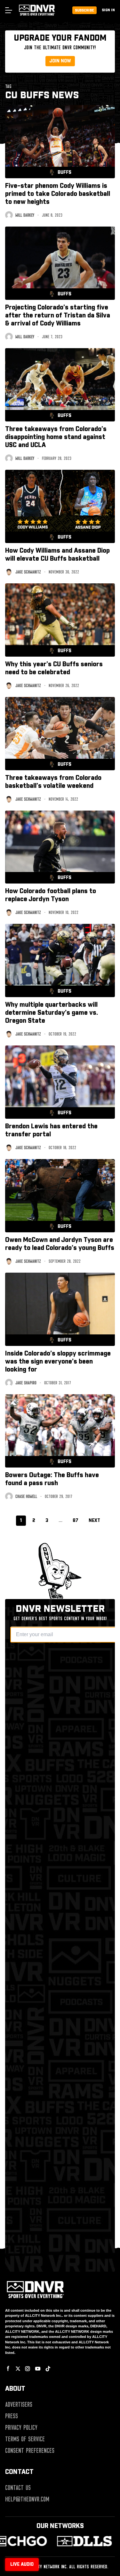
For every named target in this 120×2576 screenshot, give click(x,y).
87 (76, 1521)
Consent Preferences (30, 2451)
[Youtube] (38, 2369)
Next (94, 1521)
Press (12, 2416)
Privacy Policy (21, 2428)
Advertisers (19, 2404)
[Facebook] (8, 2369)
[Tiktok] (48, 2369)
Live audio (22, 2564)
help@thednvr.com (27, 2499)
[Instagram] (28, 2369)
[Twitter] (18, 2369)
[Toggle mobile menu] (8, 10)
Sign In (108, 10)
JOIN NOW (60, 61)
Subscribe (84, 10)
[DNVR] (80, 2541)
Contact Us (18, 2488)
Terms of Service (25, 2439)
